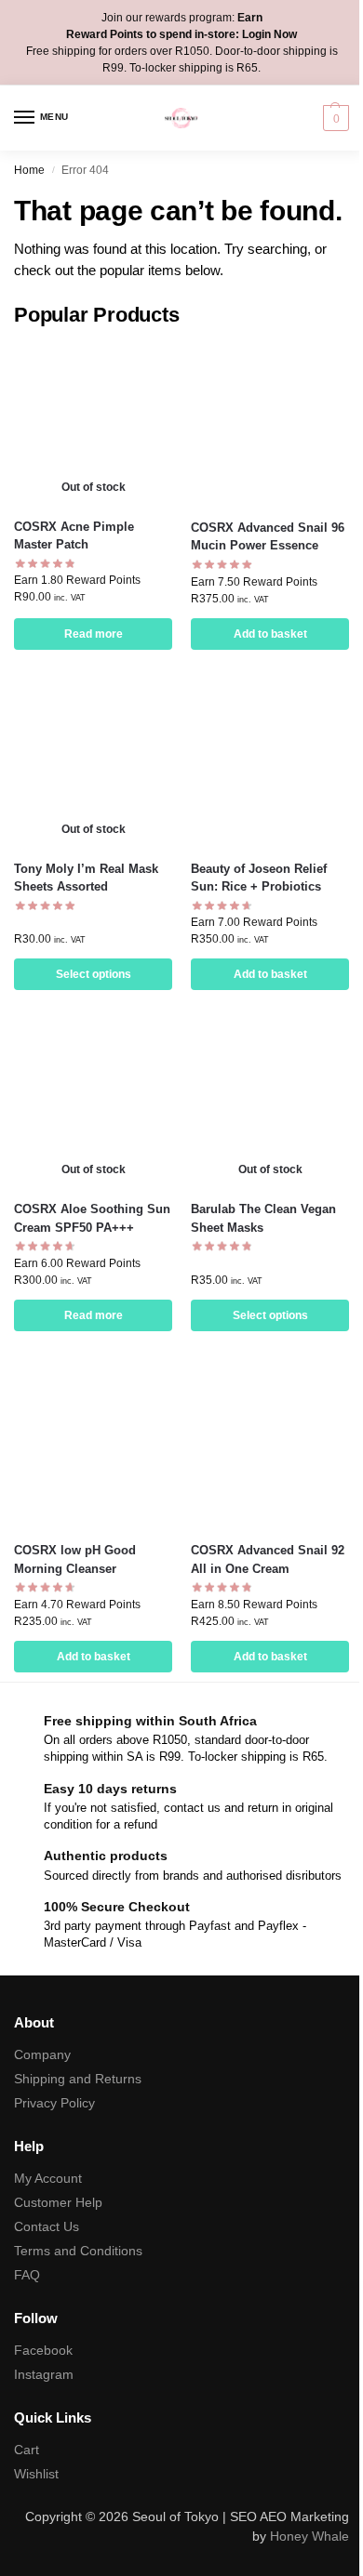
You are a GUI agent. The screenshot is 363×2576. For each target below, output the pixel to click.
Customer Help (58, 2202)
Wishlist (36, 2474)
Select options (94, 974)
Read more (94, 634)
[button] (334, 118)
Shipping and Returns (78, 2079)
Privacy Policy (54, 2103)
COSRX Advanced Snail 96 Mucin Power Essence (268, 537)
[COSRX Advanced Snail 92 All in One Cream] (270, 1447)
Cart (27, 2450)
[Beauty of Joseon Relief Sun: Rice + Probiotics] (270, 766)
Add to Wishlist (135, 368)
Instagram (44, 2374)
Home (29, 170)
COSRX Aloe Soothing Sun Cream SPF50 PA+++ (92, 1218)
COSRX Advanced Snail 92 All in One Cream (268, 1559)
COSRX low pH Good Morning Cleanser (75, 1559)
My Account (48, 2178)
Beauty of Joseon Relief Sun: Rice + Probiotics (259, 878)
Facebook (43, 2350)
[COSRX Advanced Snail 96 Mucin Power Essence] (270, 424)
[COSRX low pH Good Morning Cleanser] (93, 1447)
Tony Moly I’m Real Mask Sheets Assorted (86, 878)
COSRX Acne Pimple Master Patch (74, 536)
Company (42, 2054)
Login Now (269, 34)
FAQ (27, 2275)
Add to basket (270, 634)
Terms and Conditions (78, 2251)
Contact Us (47, 2226)
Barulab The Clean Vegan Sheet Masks (263, 1218)
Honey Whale (309, 2536)
